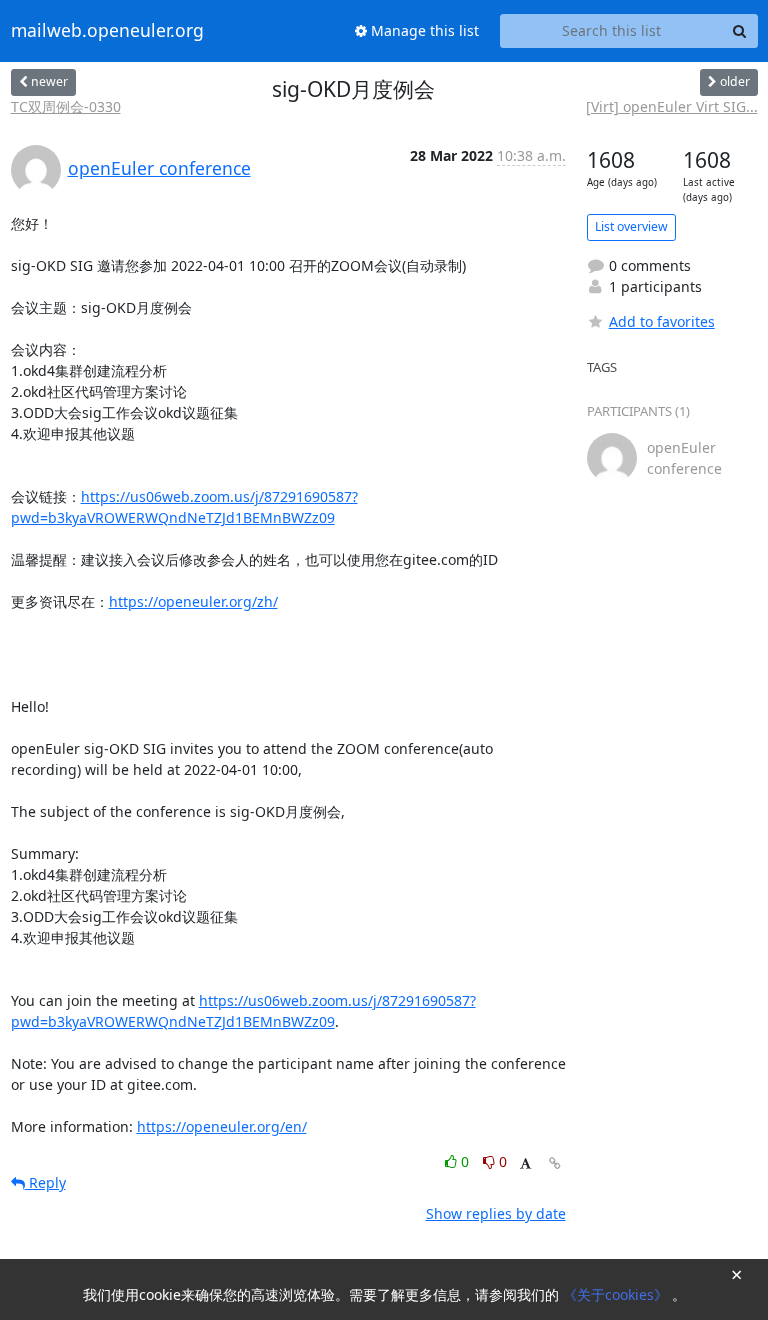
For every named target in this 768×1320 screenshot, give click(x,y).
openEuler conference (159, 168)
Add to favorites (662, 321)
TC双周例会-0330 (66, 106)
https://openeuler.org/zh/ (193, 601)
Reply (45, 1182)
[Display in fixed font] (525, 1164)
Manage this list (423, 30)
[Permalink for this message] (555, 1163)
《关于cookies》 (617, 1294)
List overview (631, 226)
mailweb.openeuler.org (107, 31)
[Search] (740, 31)
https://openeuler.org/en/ (222, 1126)
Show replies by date (496, 1213)
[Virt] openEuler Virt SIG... (672, 106)
